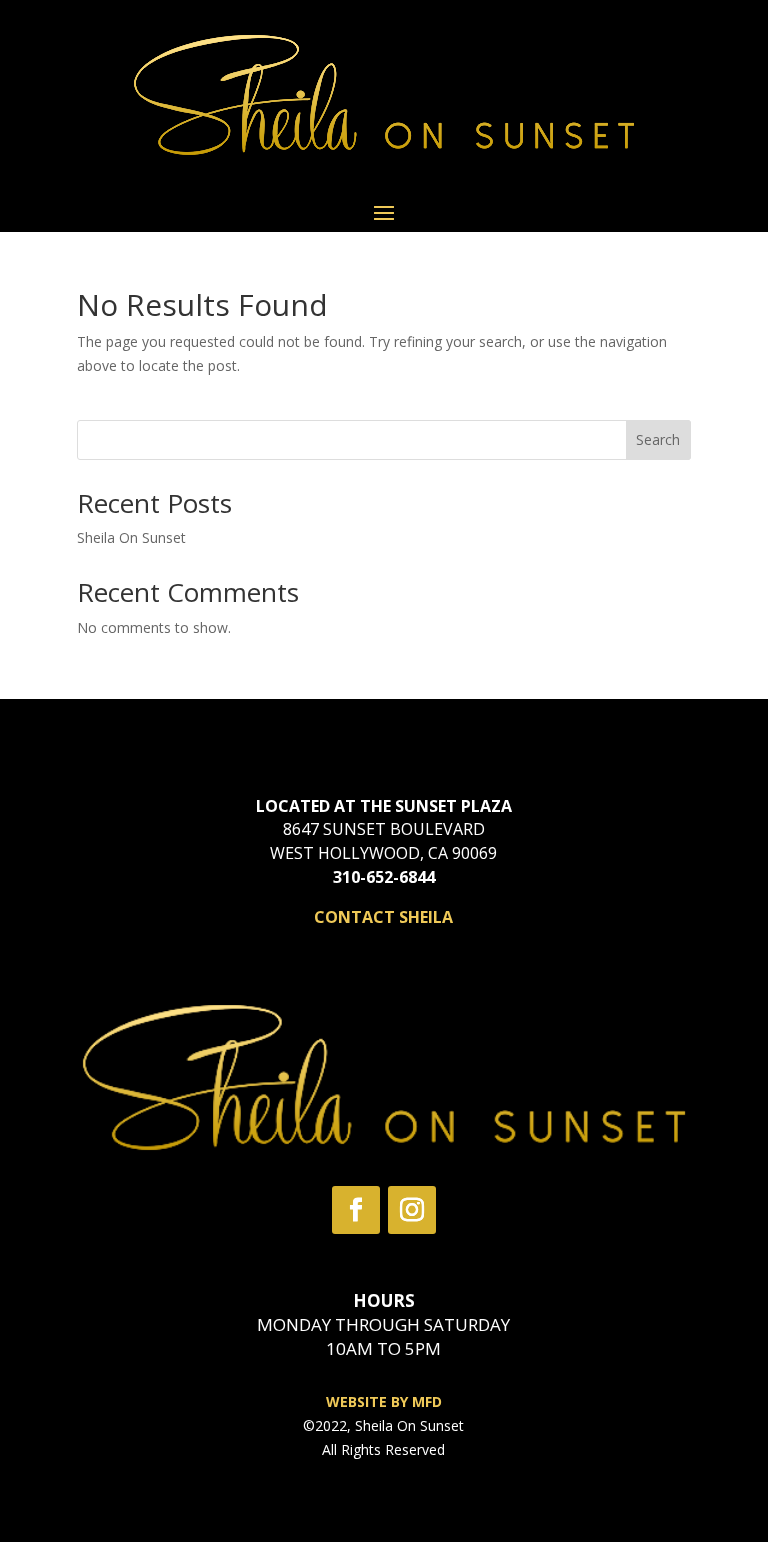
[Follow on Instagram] (412, 1210)
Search (658, 439)
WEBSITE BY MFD (384, 1401)
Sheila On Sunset (131, 537)
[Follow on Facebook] (356, 1210)
